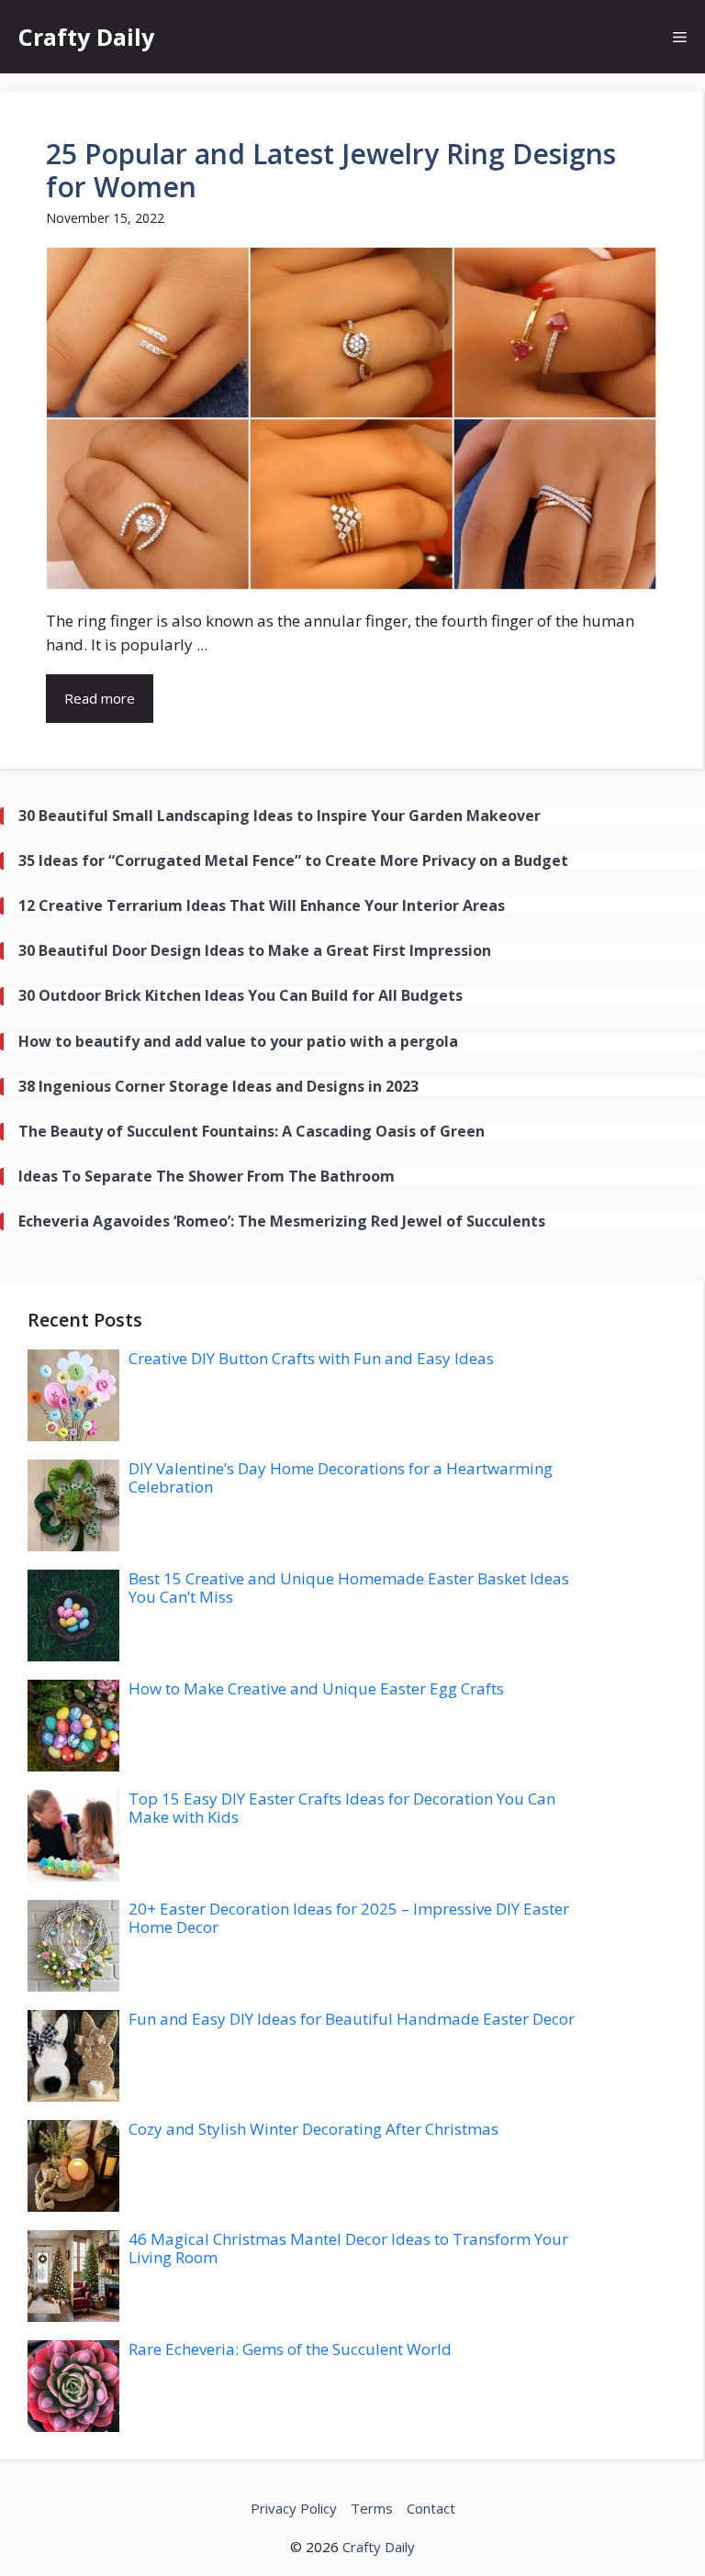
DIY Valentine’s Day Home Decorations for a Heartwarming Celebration (341, 1477)
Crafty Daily (86, 37)
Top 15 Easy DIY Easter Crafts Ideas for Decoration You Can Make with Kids (342, 1808)
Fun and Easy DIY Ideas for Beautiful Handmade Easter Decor (352, 2019)
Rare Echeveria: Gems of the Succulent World (290, 2349)
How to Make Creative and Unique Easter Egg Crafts (316, 1688)
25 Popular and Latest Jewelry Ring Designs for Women (331, 170)
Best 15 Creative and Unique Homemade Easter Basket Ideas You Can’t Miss (349, 1588)
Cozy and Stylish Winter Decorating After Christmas (313, 2129)
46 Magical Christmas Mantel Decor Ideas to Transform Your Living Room (348, 2248)
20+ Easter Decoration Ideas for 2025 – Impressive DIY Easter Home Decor (349, 1918)
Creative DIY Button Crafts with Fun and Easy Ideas (311, 1358)
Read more (100, 698)
